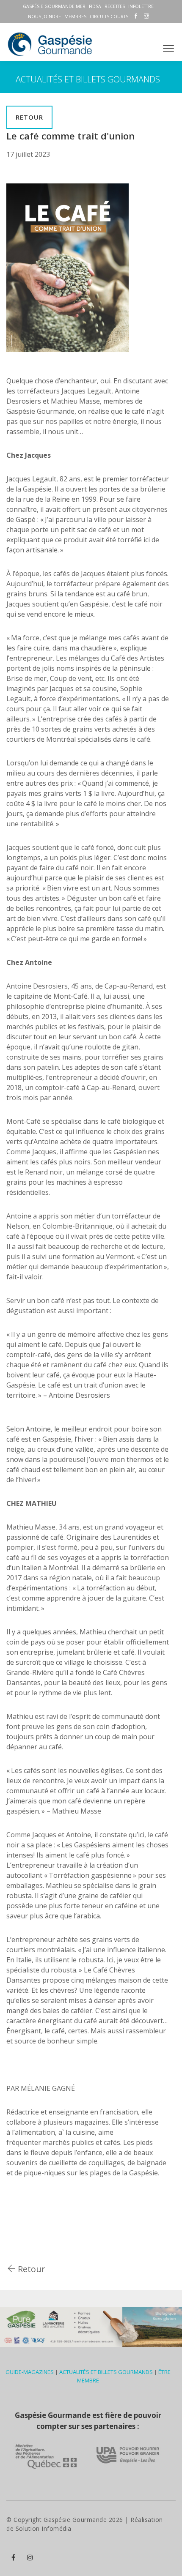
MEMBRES (75, 16)
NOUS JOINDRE (44, 16)
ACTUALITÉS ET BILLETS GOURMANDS (106, 2372)
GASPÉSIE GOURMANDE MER (54, 6)
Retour (29, 117)
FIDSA (95, 6)
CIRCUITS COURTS (109, 16)
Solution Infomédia (44, 2528)
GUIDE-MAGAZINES (30, 2372)
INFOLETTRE (141, 6)
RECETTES (115, 6)
